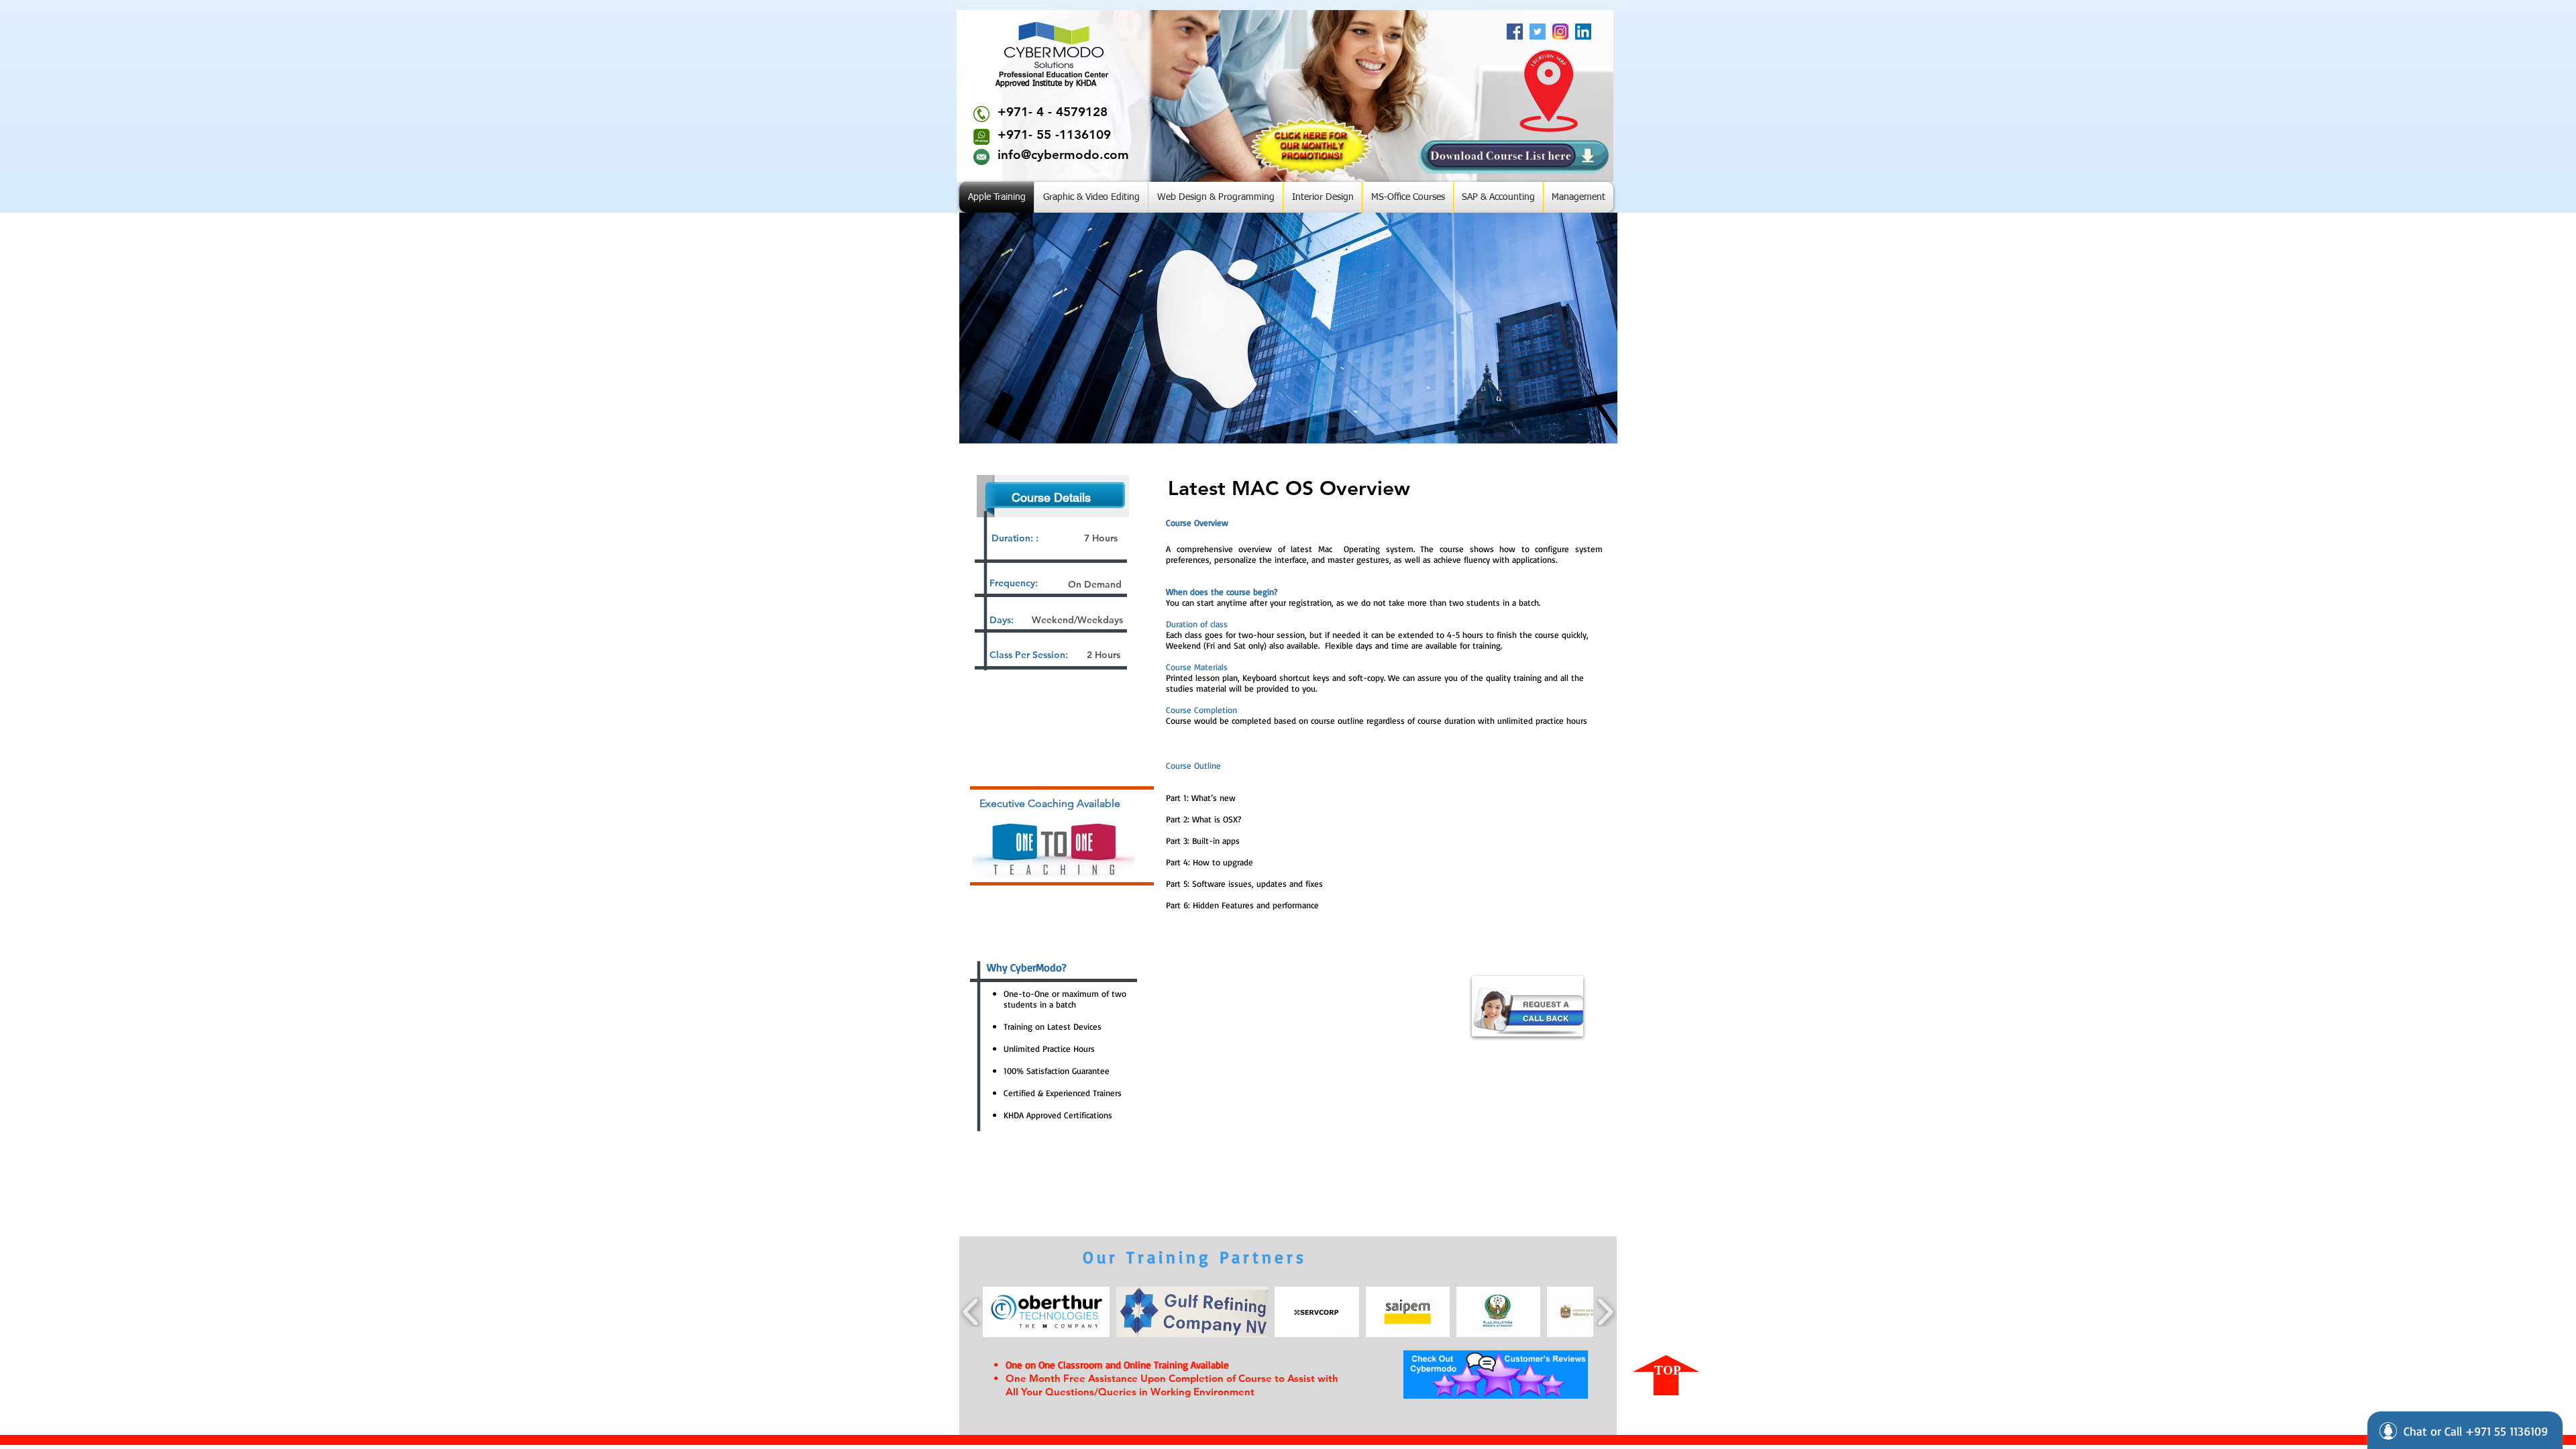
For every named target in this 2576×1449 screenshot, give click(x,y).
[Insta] (1560, 32)
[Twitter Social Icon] (1538, 32)
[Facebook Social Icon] (1515, 32)
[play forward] (1605, 1312)
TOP (1668, 1370)
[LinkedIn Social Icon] (1583, 32)
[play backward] (971, 1312)
